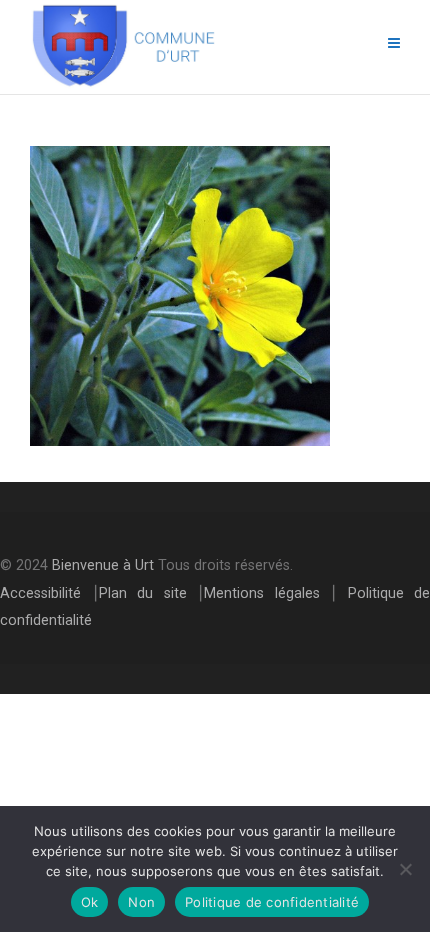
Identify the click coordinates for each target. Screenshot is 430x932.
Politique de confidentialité (272, 902)
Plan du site (143, 593)
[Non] (405, 869)
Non (141, 902)
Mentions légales (262, 593)
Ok (90, 902)
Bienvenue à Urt (103, 565)
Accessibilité (40, 593)
